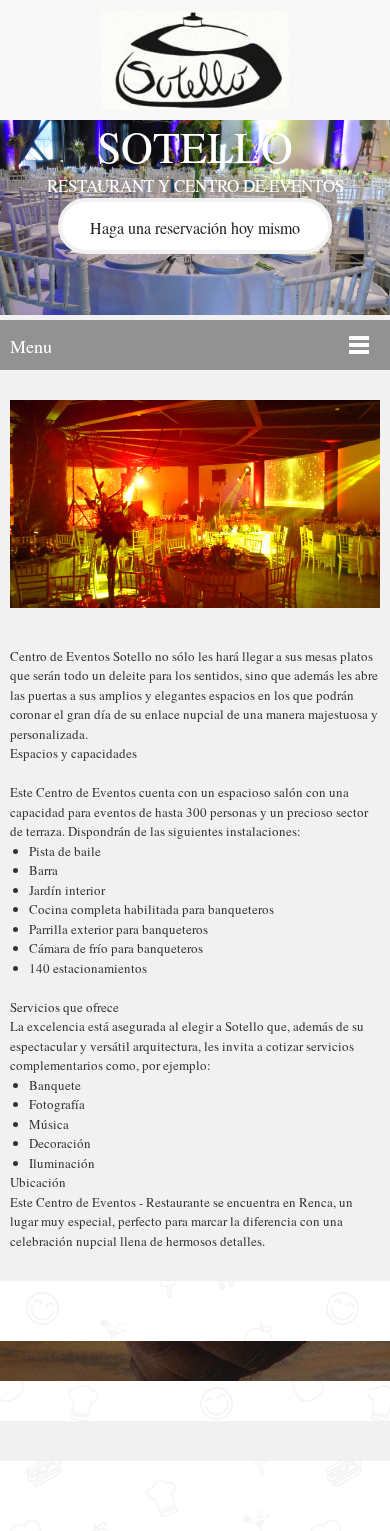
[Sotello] (195, 60)
